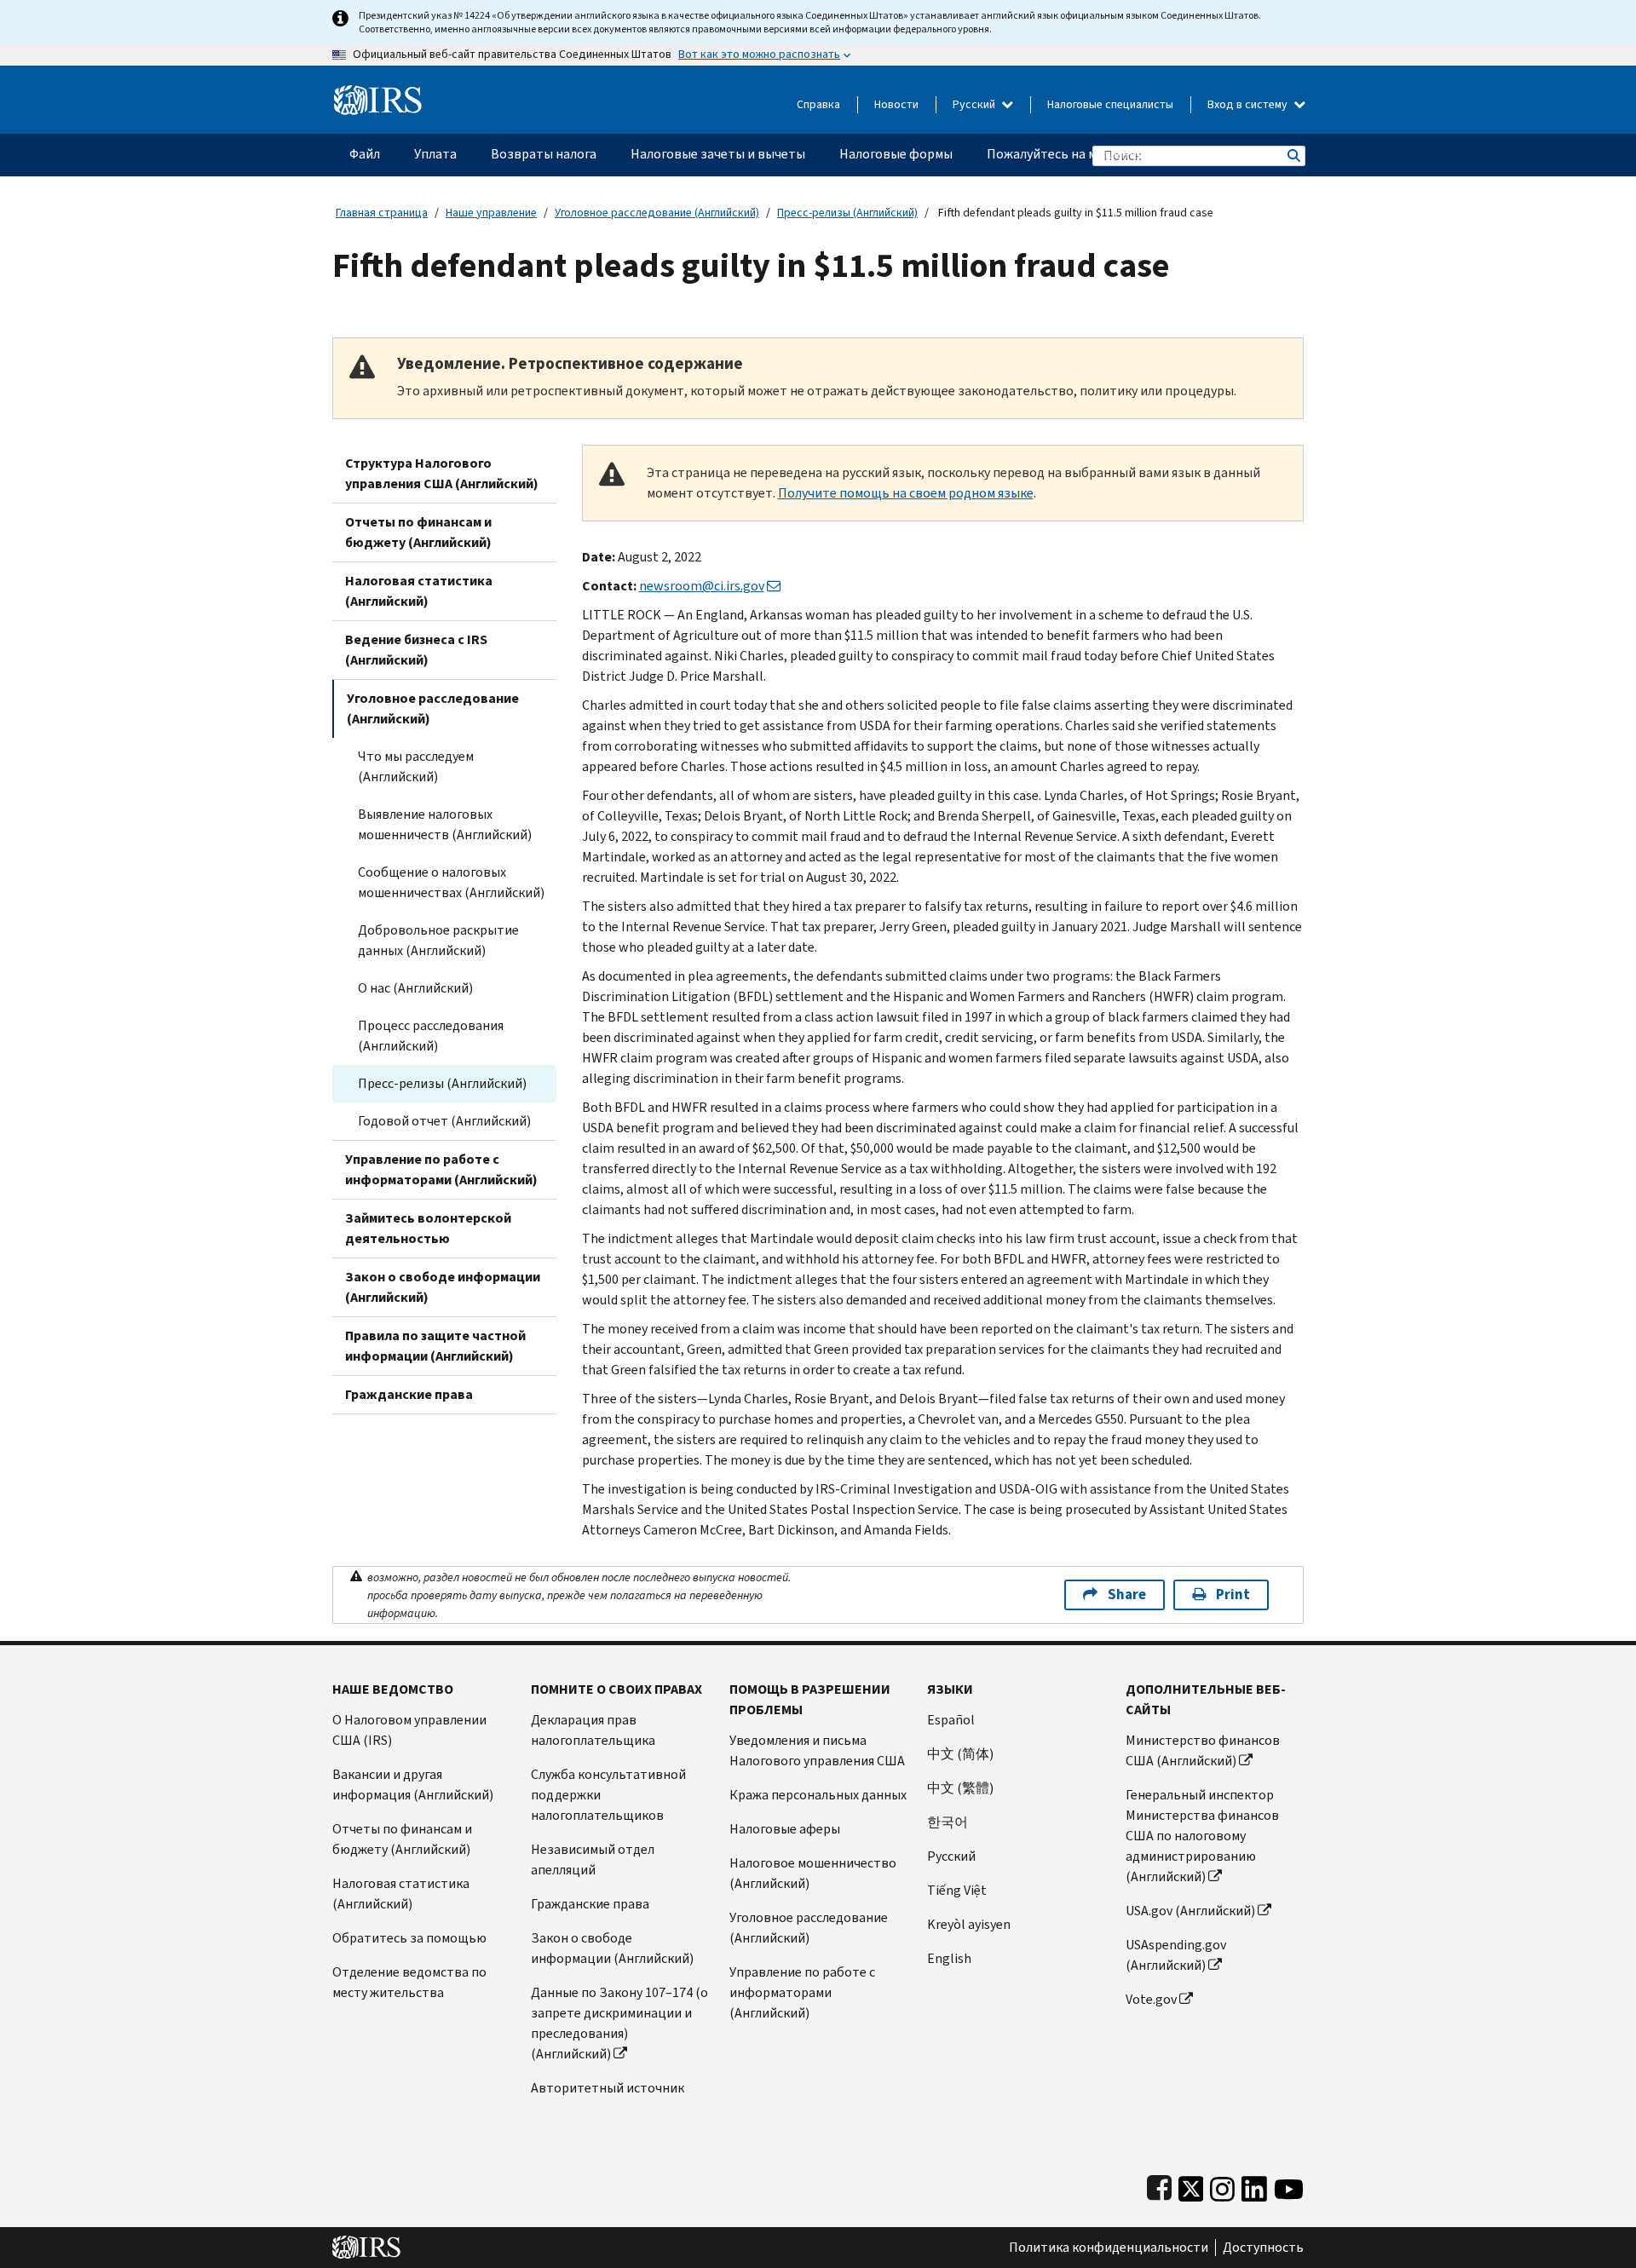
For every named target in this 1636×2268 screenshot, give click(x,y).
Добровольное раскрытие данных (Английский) (438, 940)
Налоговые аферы (785, 1829)
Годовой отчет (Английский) (444, 1121)
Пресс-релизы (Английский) (847, 213)
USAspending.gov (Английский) (1176, 1955)
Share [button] (1127, 1595)
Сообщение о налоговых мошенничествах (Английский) (451, 882)
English (949, 1958)
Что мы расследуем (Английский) (416, 766)
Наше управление (491, 213)
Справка (818, 104)
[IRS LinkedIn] (1254, 2185)
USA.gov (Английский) (1190, 1911)
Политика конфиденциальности (1109, 2248)
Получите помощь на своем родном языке (906, 493)
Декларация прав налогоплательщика (593, 1730)
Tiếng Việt (957, 1890)
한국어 (948, 1822)
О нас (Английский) (415, 988)
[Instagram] (1222, 2185)
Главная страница (382, 213)
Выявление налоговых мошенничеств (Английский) (445, 824)
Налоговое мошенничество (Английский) (813, 1873)
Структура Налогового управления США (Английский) (442, 473)
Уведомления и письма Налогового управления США (817, 1750)
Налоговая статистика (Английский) (419, 591)
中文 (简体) (960, 1754)
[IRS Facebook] (1159, 2185)
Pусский (951, 1856)
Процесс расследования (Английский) (431, 1036)
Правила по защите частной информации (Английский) (435, 1346)
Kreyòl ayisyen (969, 1924)
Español (951, 1720)
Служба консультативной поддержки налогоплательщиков (608, 1795)
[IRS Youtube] (1289, 2185)
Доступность (1263, 2248)
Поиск (1293, 155)
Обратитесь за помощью (409, 1938)
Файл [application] (365, 154)
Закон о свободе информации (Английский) (443, 1287)
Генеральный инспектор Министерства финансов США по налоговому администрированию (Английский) (1202, 1836)
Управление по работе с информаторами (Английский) (441, 1169)
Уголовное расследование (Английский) (657, 213)
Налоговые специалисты (1110, 104)
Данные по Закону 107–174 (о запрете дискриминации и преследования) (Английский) (619, 2023)
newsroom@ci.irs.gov (702, 586)
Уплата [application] (435, 154)
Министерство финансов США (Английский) (1203, 1750)
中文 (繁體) (960, 1788)
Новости (896, 104)
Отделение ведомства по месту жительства (409, 1982)
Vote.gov (1151, 1999)
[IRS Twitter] (1191, 2185)
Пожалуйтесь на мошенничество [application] (1087, 154)
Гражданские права (409, 1394)
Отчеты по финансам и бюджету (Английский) (418, 532)
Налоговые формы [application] (896, 154)
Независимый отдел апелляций (593, 1859)
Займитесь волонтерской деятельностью (428, 1228)
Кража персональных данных (818, 1795)
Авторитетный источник (608, 2088)
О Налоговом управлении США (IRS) (409, 1730)
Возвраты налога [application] (544, 154)
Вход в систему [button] (1249, 104)
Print (1233, 1595)
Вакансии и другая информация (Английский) (413, 1784)
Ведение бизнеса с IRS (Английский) (416, 650)
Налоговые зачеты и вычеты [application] (718, 154)
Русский (975, 104)
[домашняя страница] (378, 93)
